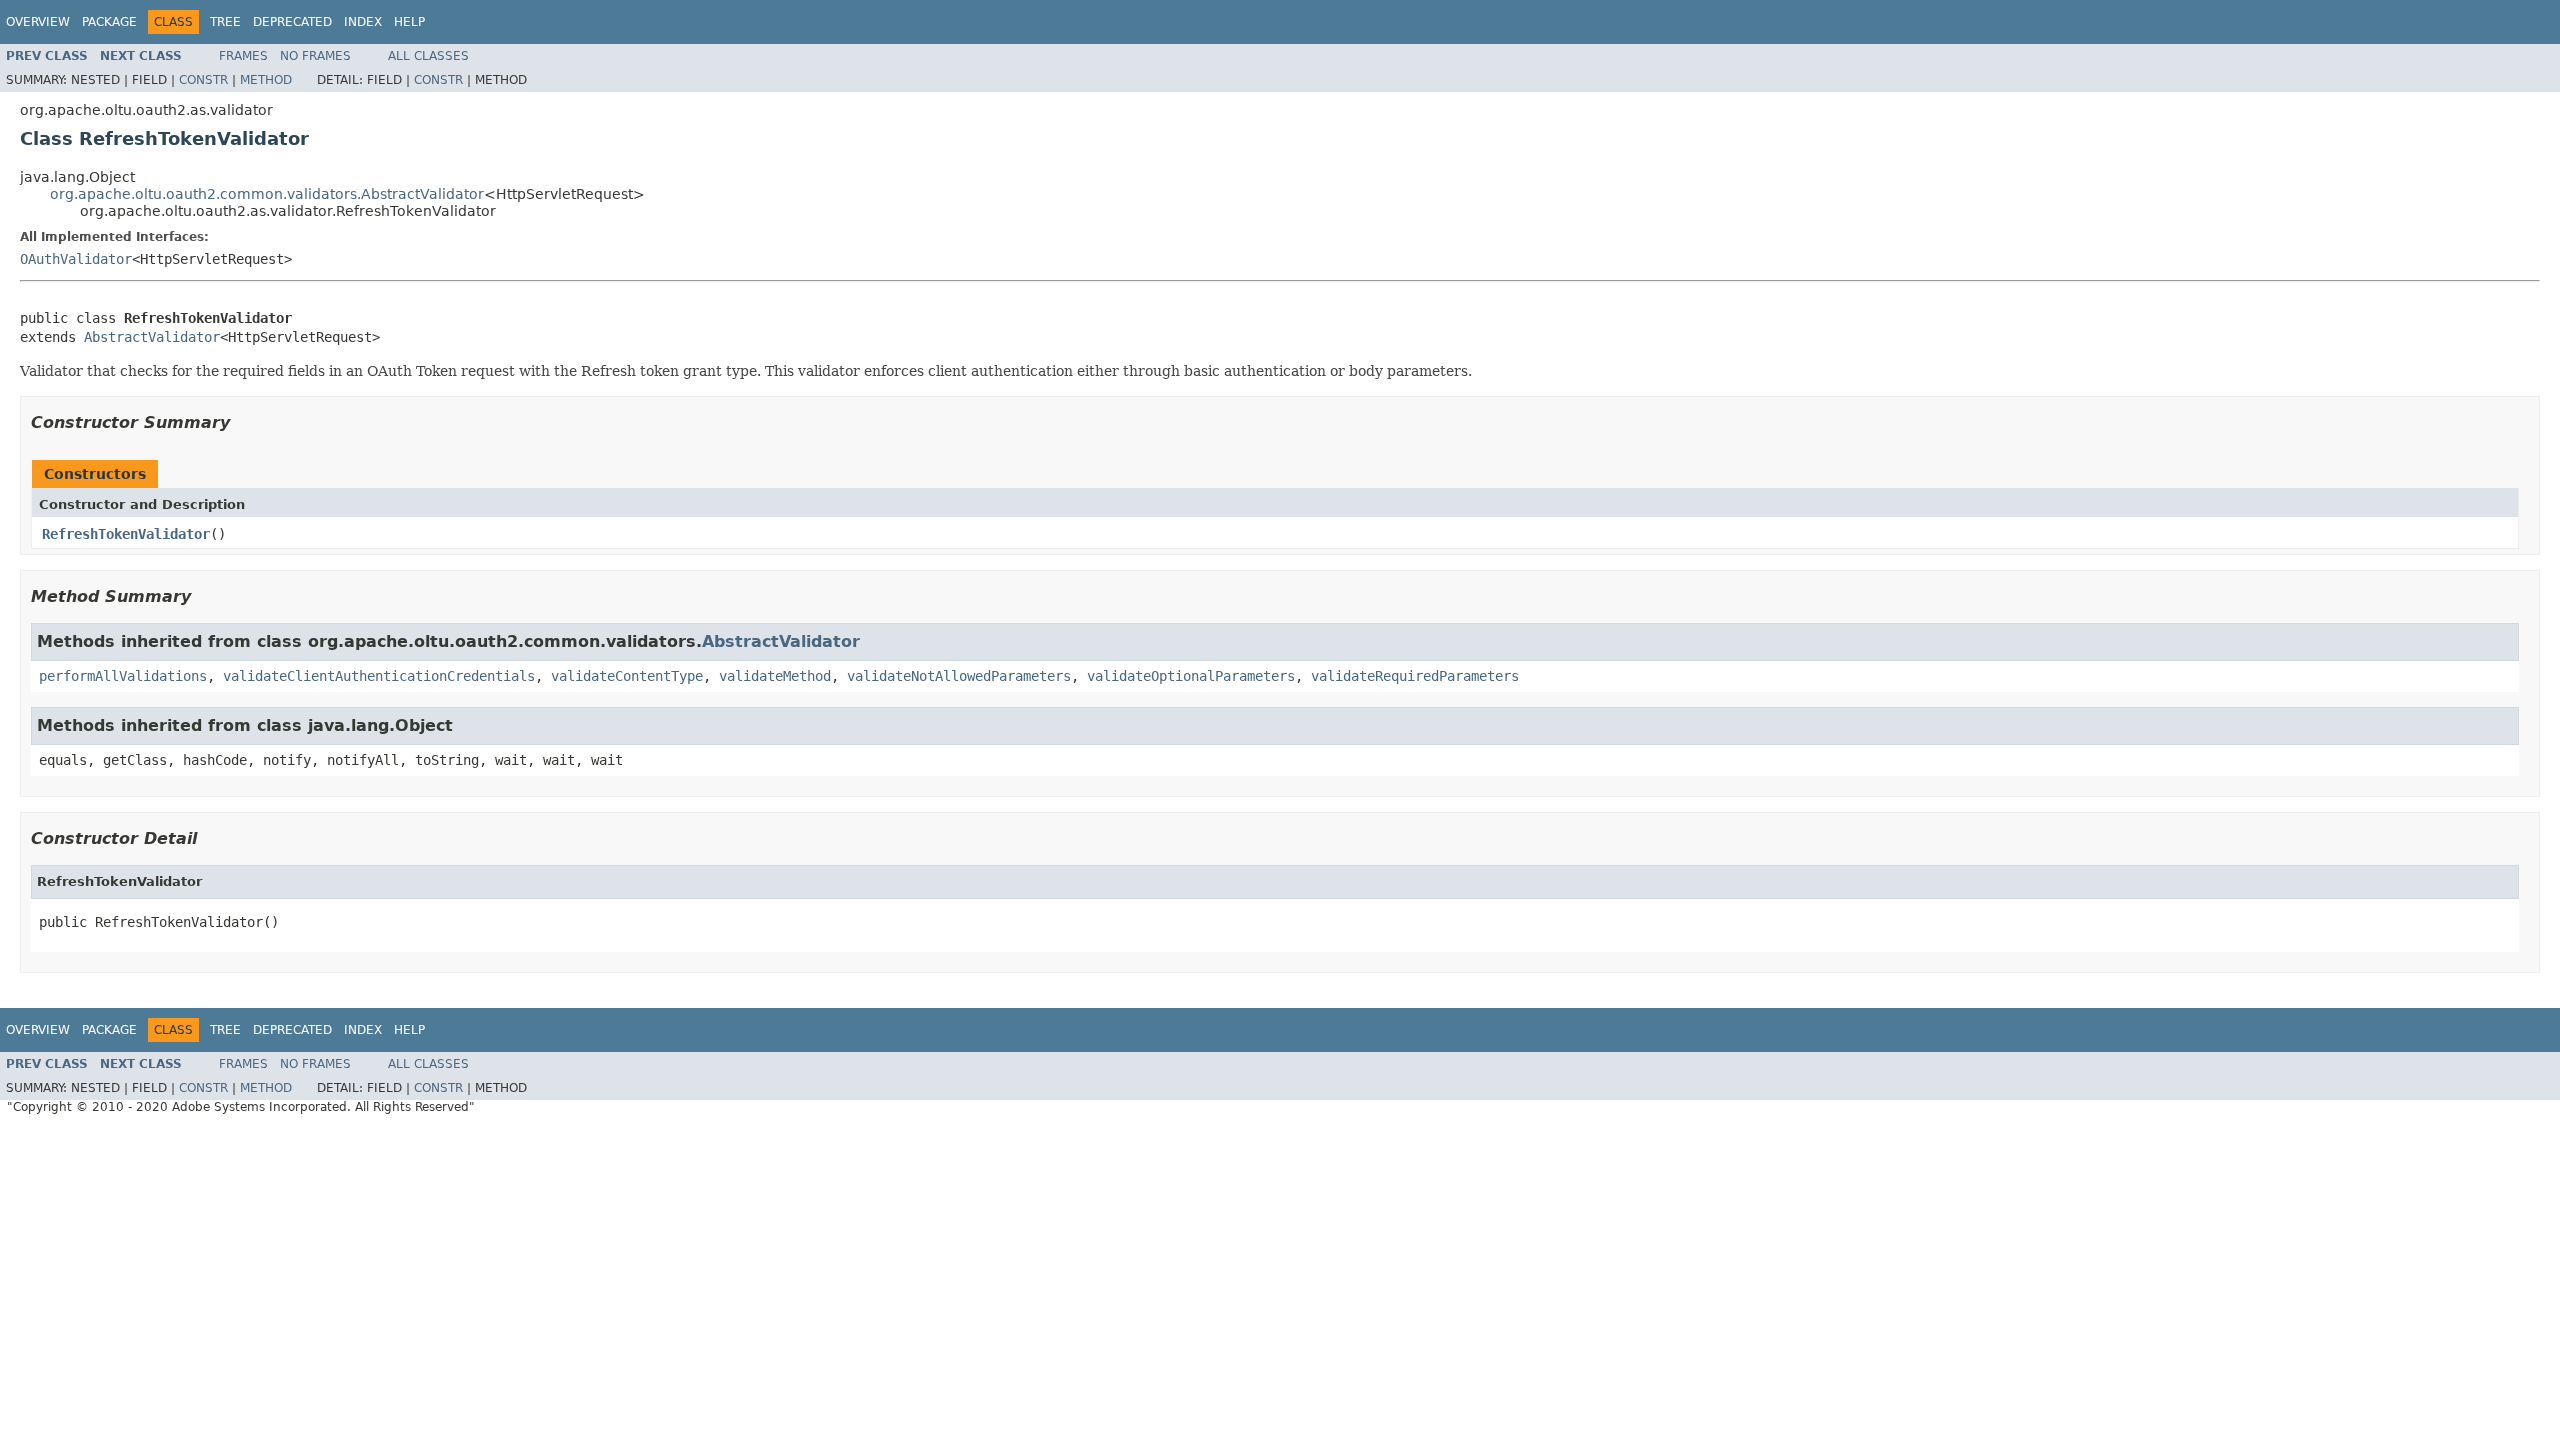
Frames (243, 56)
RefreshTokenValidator (126, 534)
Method (266, 80)
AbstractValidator (152, 337)
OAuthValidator (76, 259)
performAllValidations (123, 676)
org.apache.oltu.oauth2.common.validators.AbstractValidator (267, 194)
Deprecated (292, 22)
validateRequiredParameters (1415, 676)
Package (109, 22)
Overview (38, 22)
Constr (203, 80)
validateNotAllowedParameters (959, 676)
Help (409, 22)
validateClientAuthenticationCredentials (379, 676)
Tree (225, 22)
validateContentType (627, 676)
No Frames (315, 56)
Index (363, 22)
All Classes (428, 56)
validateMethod (775, 676)
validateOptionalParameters (1191, 676)
